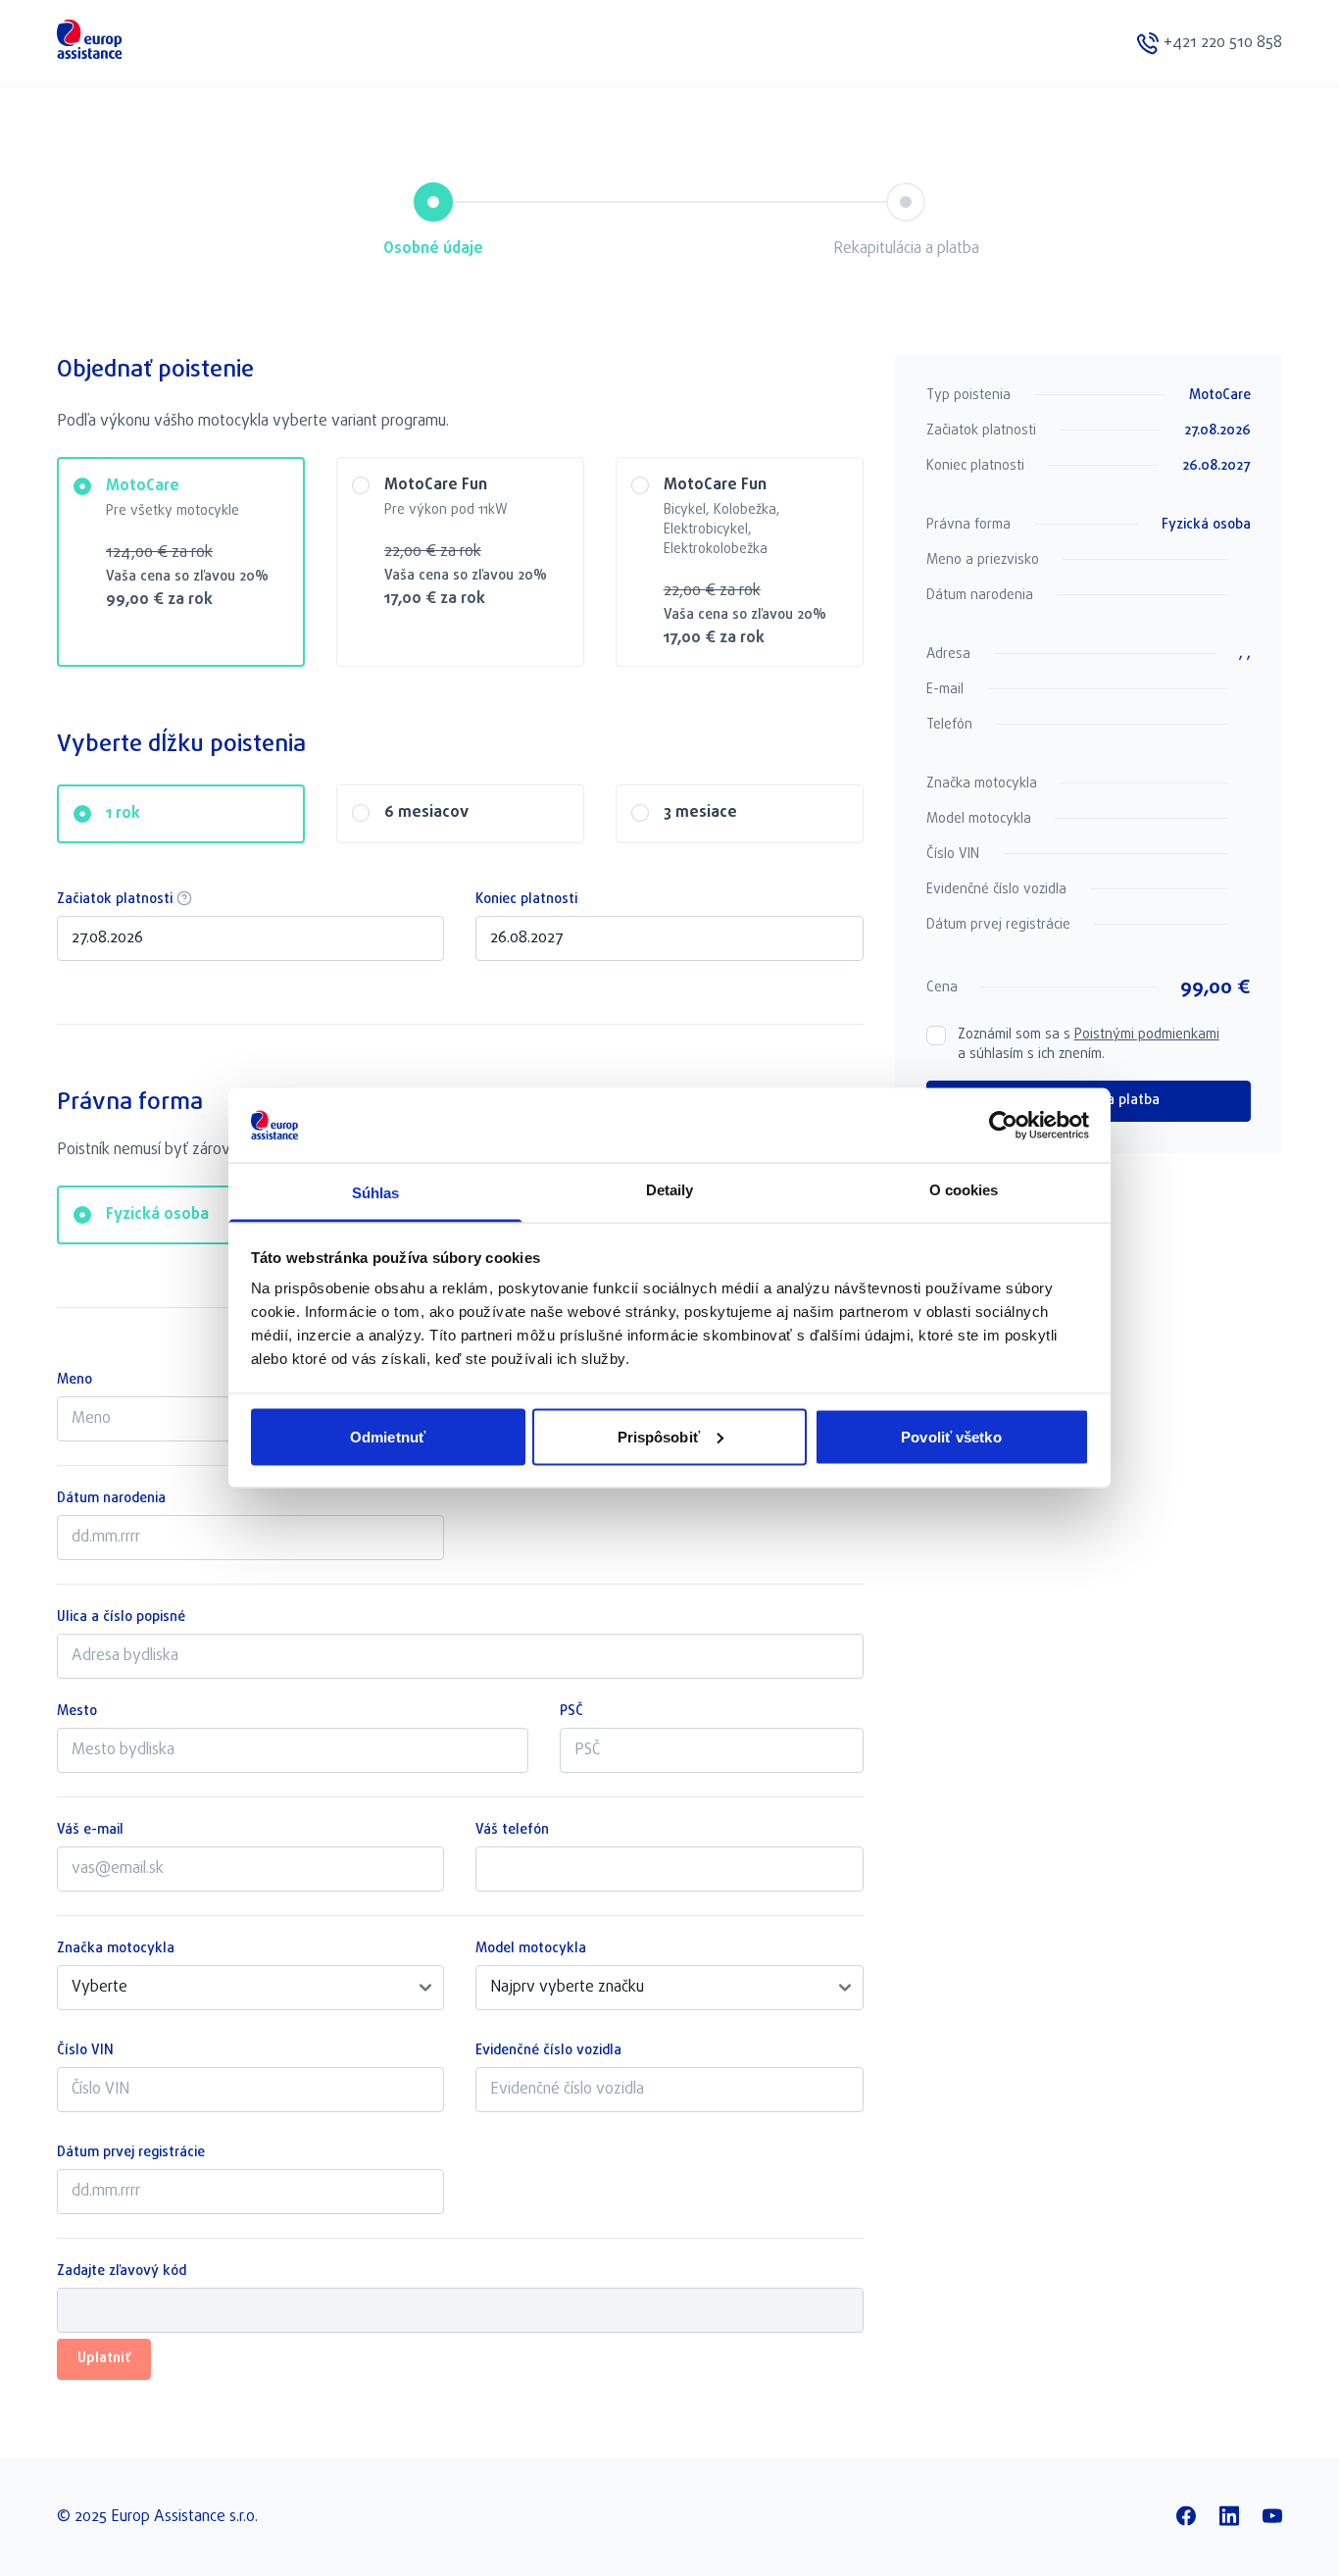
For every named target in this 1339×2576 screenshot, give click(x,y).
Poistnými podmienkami (1147, 1035)
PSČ (571, 1712)
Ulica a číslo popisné (121, 1618)
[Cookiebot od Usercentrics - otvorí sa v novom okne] (1003, 1125)
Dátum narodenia (111, 1499)
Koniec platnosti (526, 900)
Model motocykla (531, 1949)
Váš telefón (512, 1831)
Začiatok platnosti (250, 900)
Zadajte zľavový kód (122, 2272)
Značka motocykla (116, 1949)
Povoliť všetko (951, 1436)
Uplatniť (104, 2359)
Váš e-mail (90, 1831)
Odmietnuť (388, 1436)
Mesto (77, 1712)
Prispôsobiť (659, 1436)
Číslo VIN (85, 2051)
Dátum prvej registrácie (131, 2153)
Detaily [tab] (670, 1190)
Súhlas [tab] (376, 1193)
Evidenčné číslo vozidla (548, 2051)
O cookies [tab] (964, 1190)
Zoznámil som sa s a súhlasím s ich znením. (1089, 1045)
